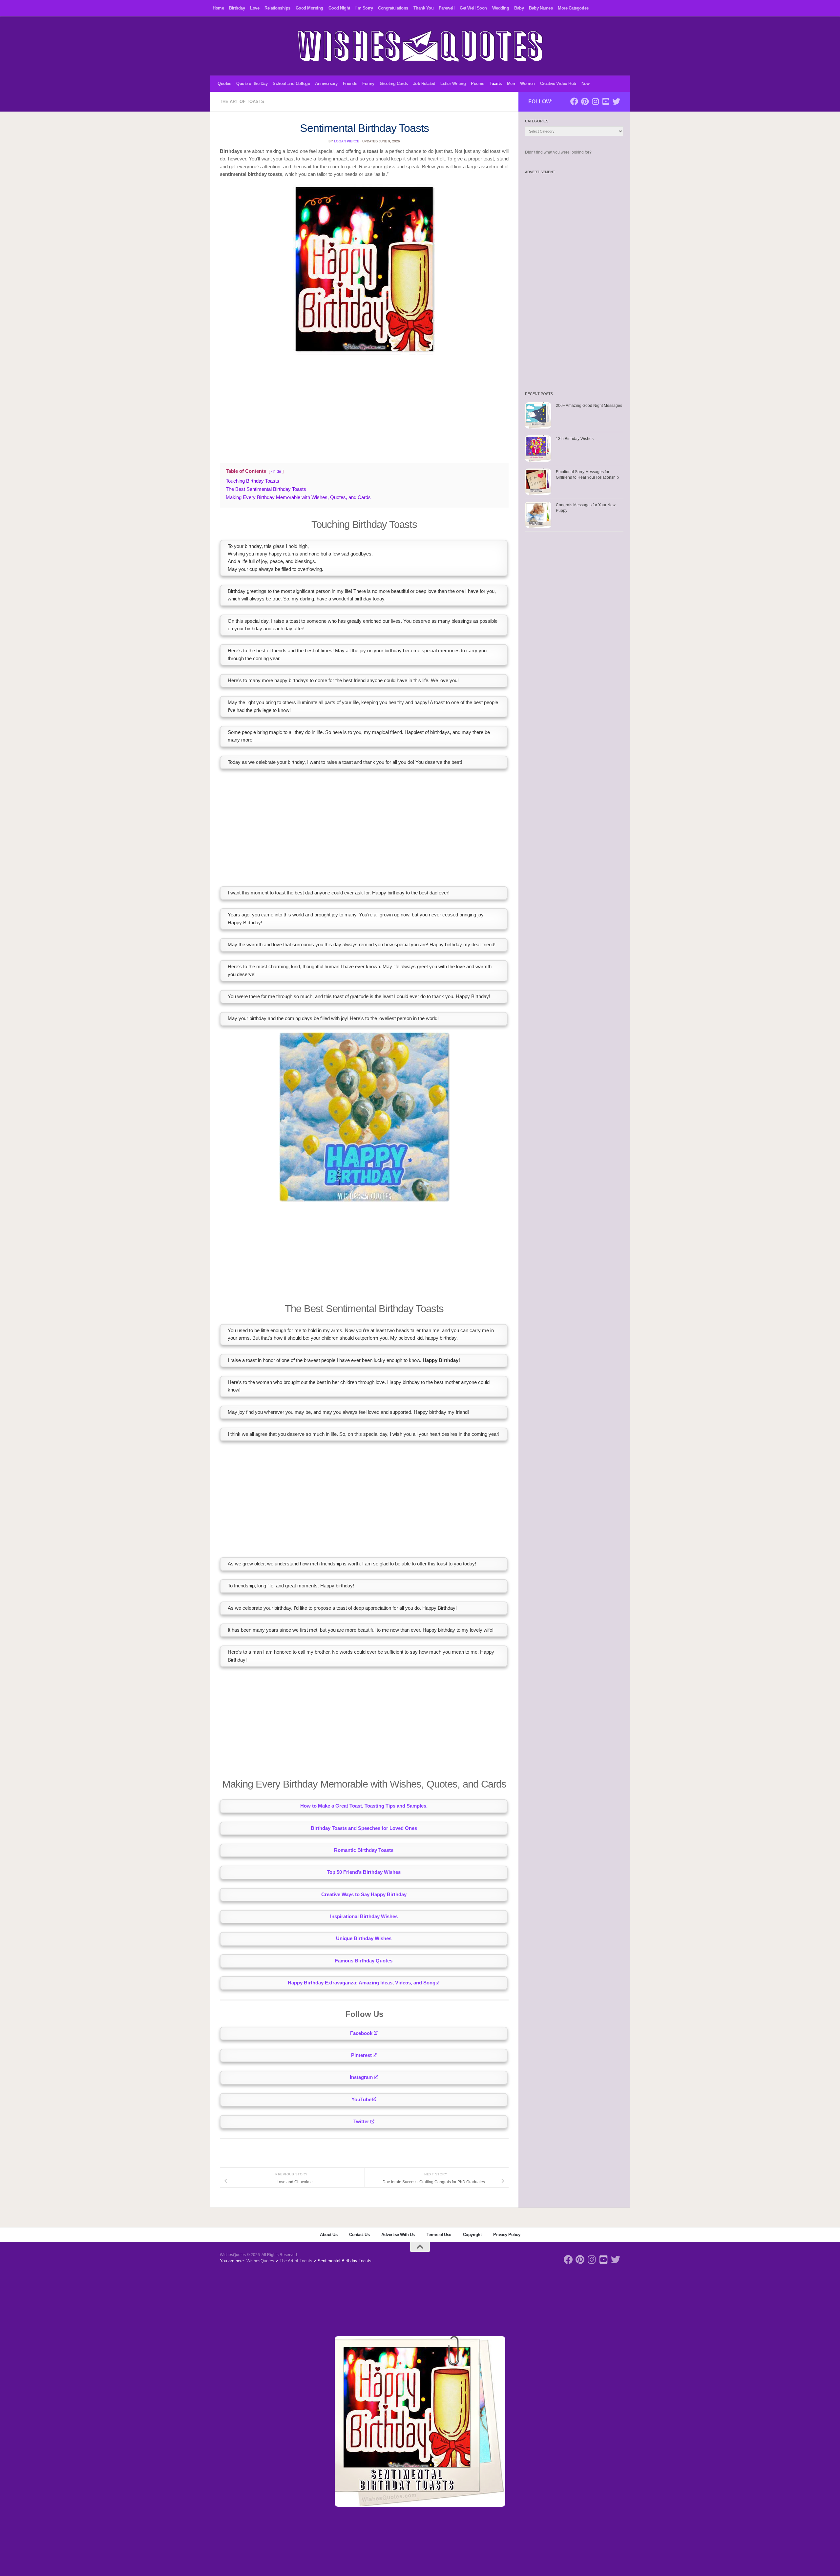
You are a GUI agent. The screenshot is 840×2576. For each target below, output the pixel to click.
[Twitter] (616, 101)
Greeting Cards (394, 84)
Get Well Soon (473, 8)
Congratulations (393, 8)
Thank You (424, 8)
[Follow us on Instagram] (595, 101)
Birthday (237, 8)
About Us (329, 2235)
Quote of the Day (252, 84)
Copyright (472, 2235)
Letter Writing (453, 84)
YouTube (361, 2100)
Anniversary (326, 84)
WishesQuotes (260, 2261)
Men (511, 84)
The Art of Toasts (242, 102)
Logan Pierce (347, 141)
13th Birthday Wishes (575, 439)
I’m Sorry (364, 8)
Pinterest (361, 2055)
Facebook (361, 2033)
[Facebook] (574, 101)
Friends (350, 84)
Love (255, 8)
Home (218, 8)
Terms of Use (439, 2235)
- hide (276, 471)
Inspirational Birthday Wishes (364, 1916)
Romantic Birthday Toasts (364, 1850)
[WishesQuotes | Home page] (420, 46)
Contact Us (359, 2235)
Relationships (277, 8)
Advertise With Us (398, 2235)
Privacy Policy (507, 2235)
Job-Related (424, 84)
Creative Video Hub (558, 84)
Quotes (224, 84)
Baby (519, 8)
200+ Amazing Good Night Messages (589, 406)
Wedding (501, 8)
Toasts (496, 84)
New (586, 84)
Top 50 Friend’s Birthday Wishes (364, 1872)
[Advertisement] (364, 407)
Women (527, 84)
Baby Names (541, 8)
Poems (478, 84)
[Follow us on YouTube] (606, 101)
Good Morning (309, 8)
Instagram (361, 2077)
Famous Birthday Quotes (364, 1961)
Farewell (447, 8)
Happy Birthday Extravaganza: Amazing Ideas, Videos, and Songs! (364, 1983)
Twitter (361, 2122)
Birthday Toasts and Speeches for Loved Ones (364, 1828)
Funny (368, 84)
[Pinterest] (585, 101)
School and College (291, 84)
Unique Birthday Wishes (364, 1938)
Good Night (339, 8)
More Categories (573, 8)
